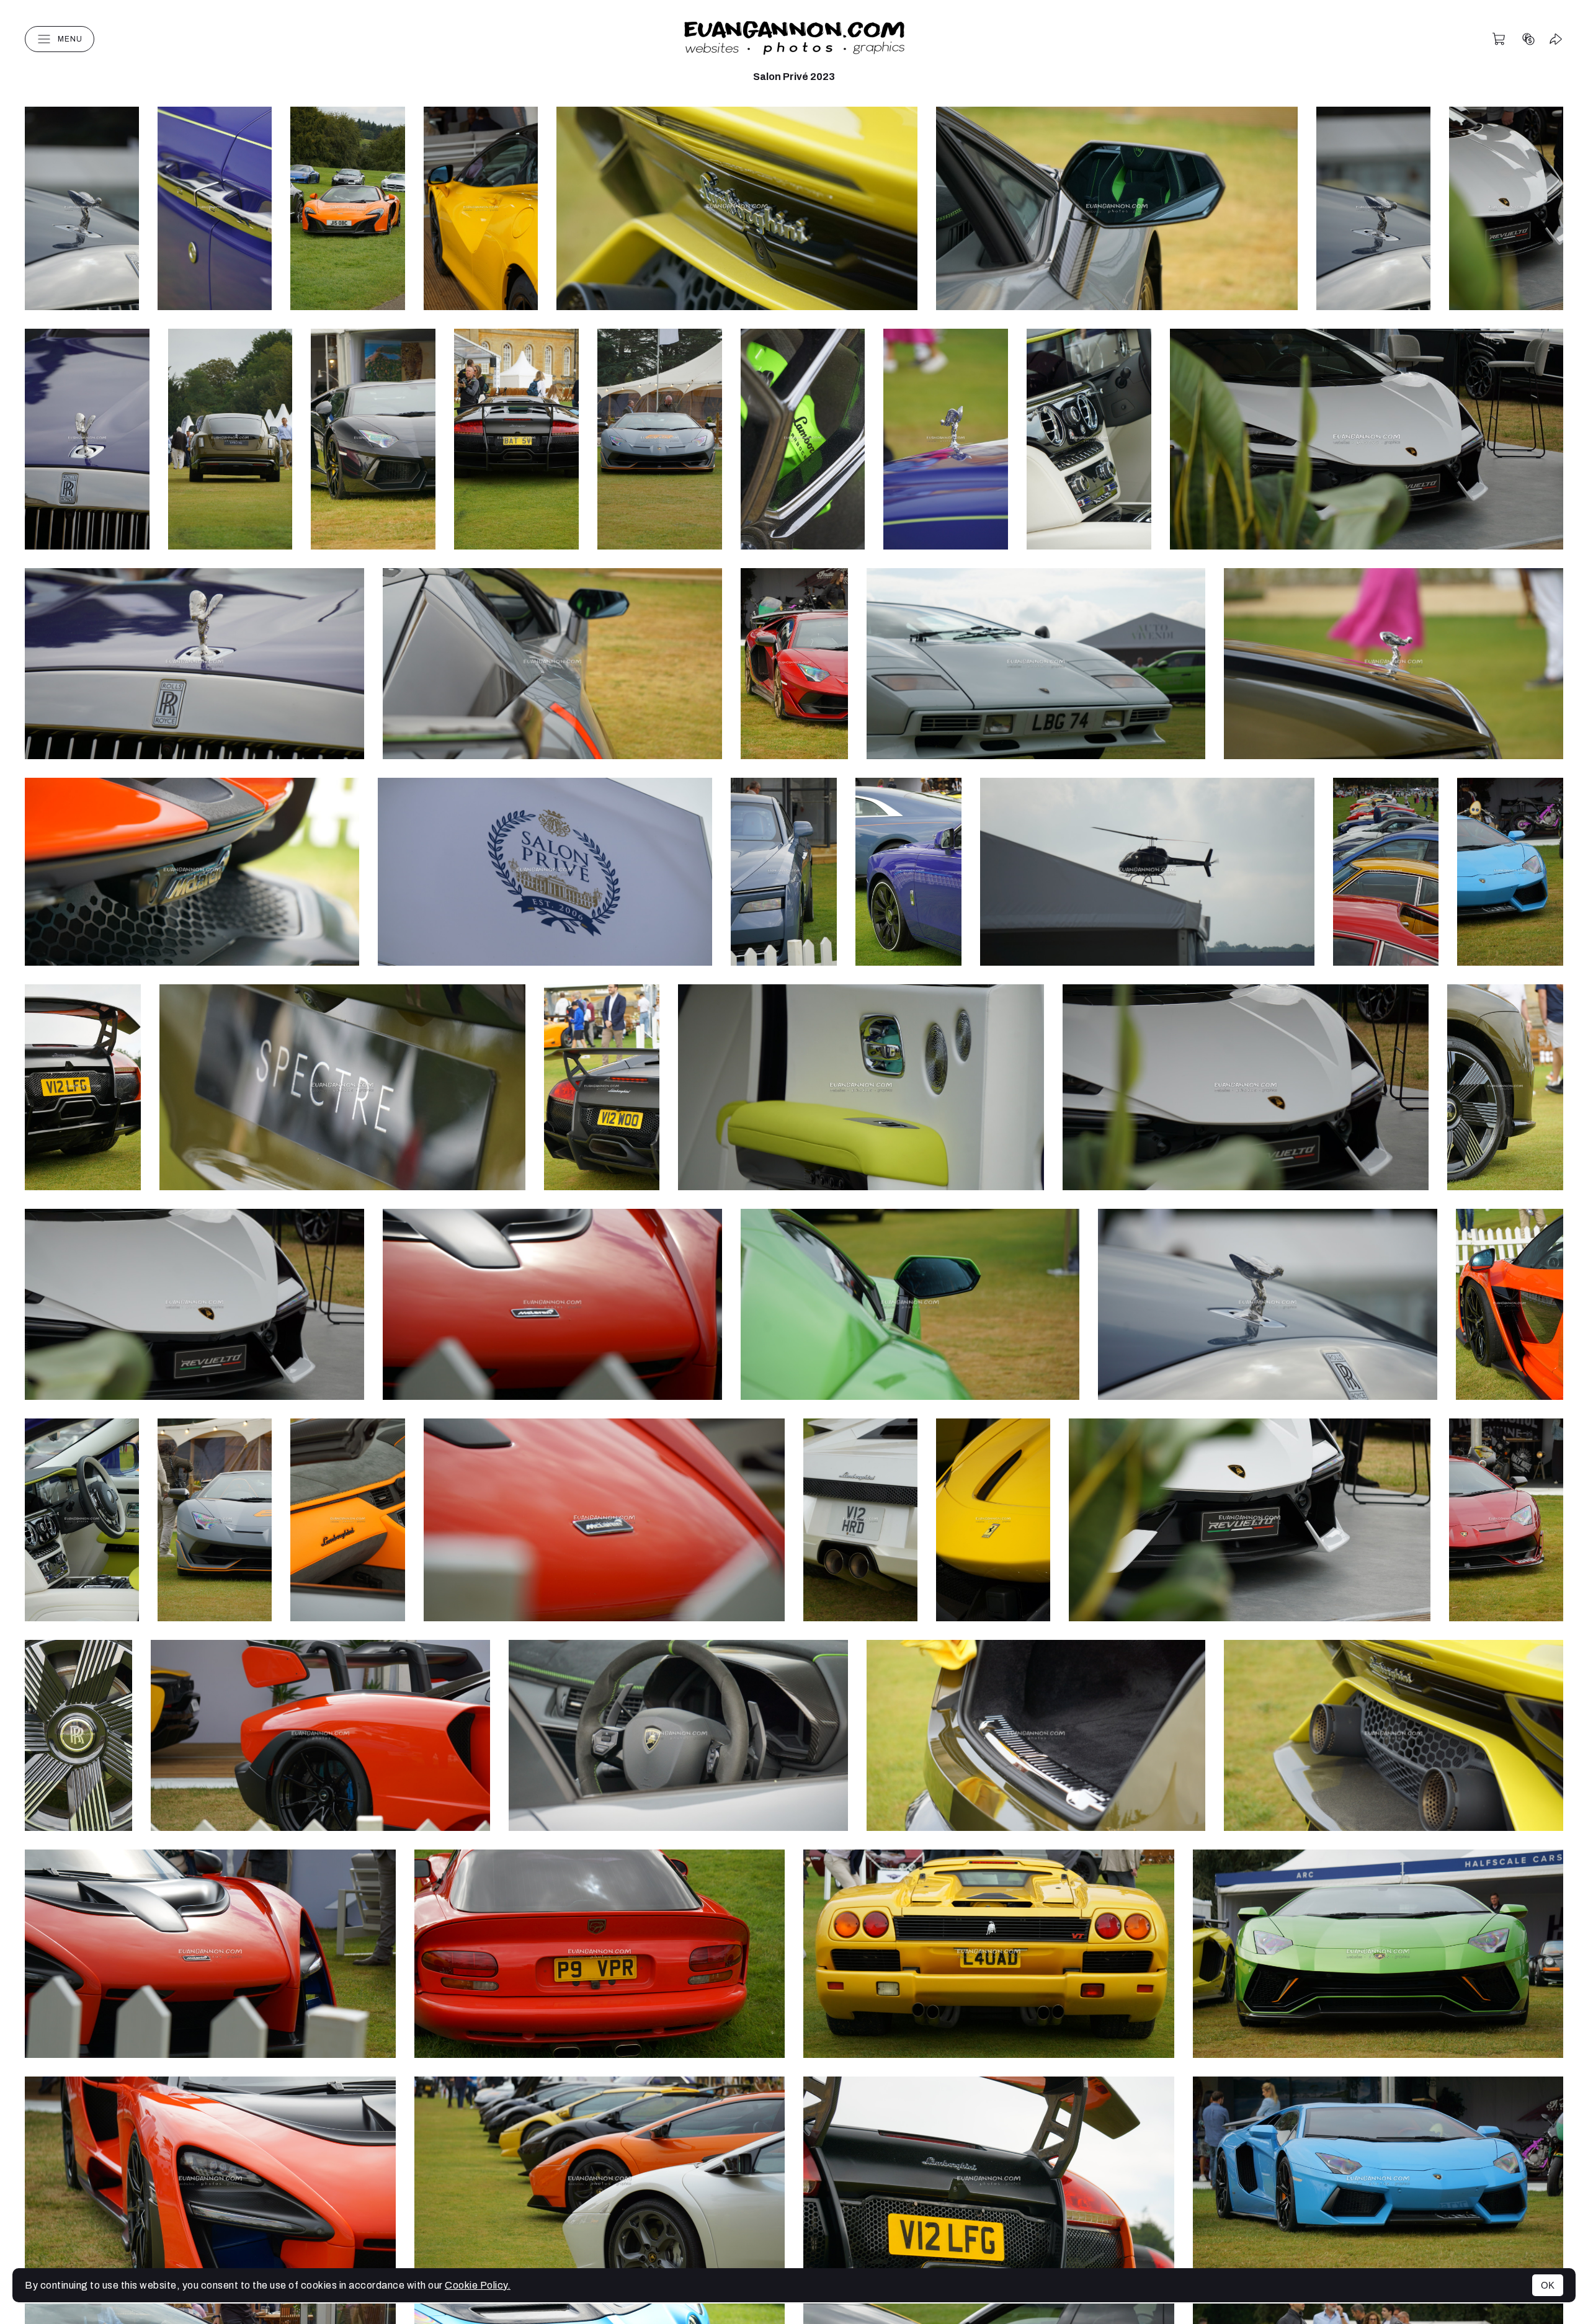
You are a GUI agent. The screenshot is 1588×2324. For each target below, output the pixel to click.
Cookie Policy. (478, 2285)
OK (1548, 2285)
